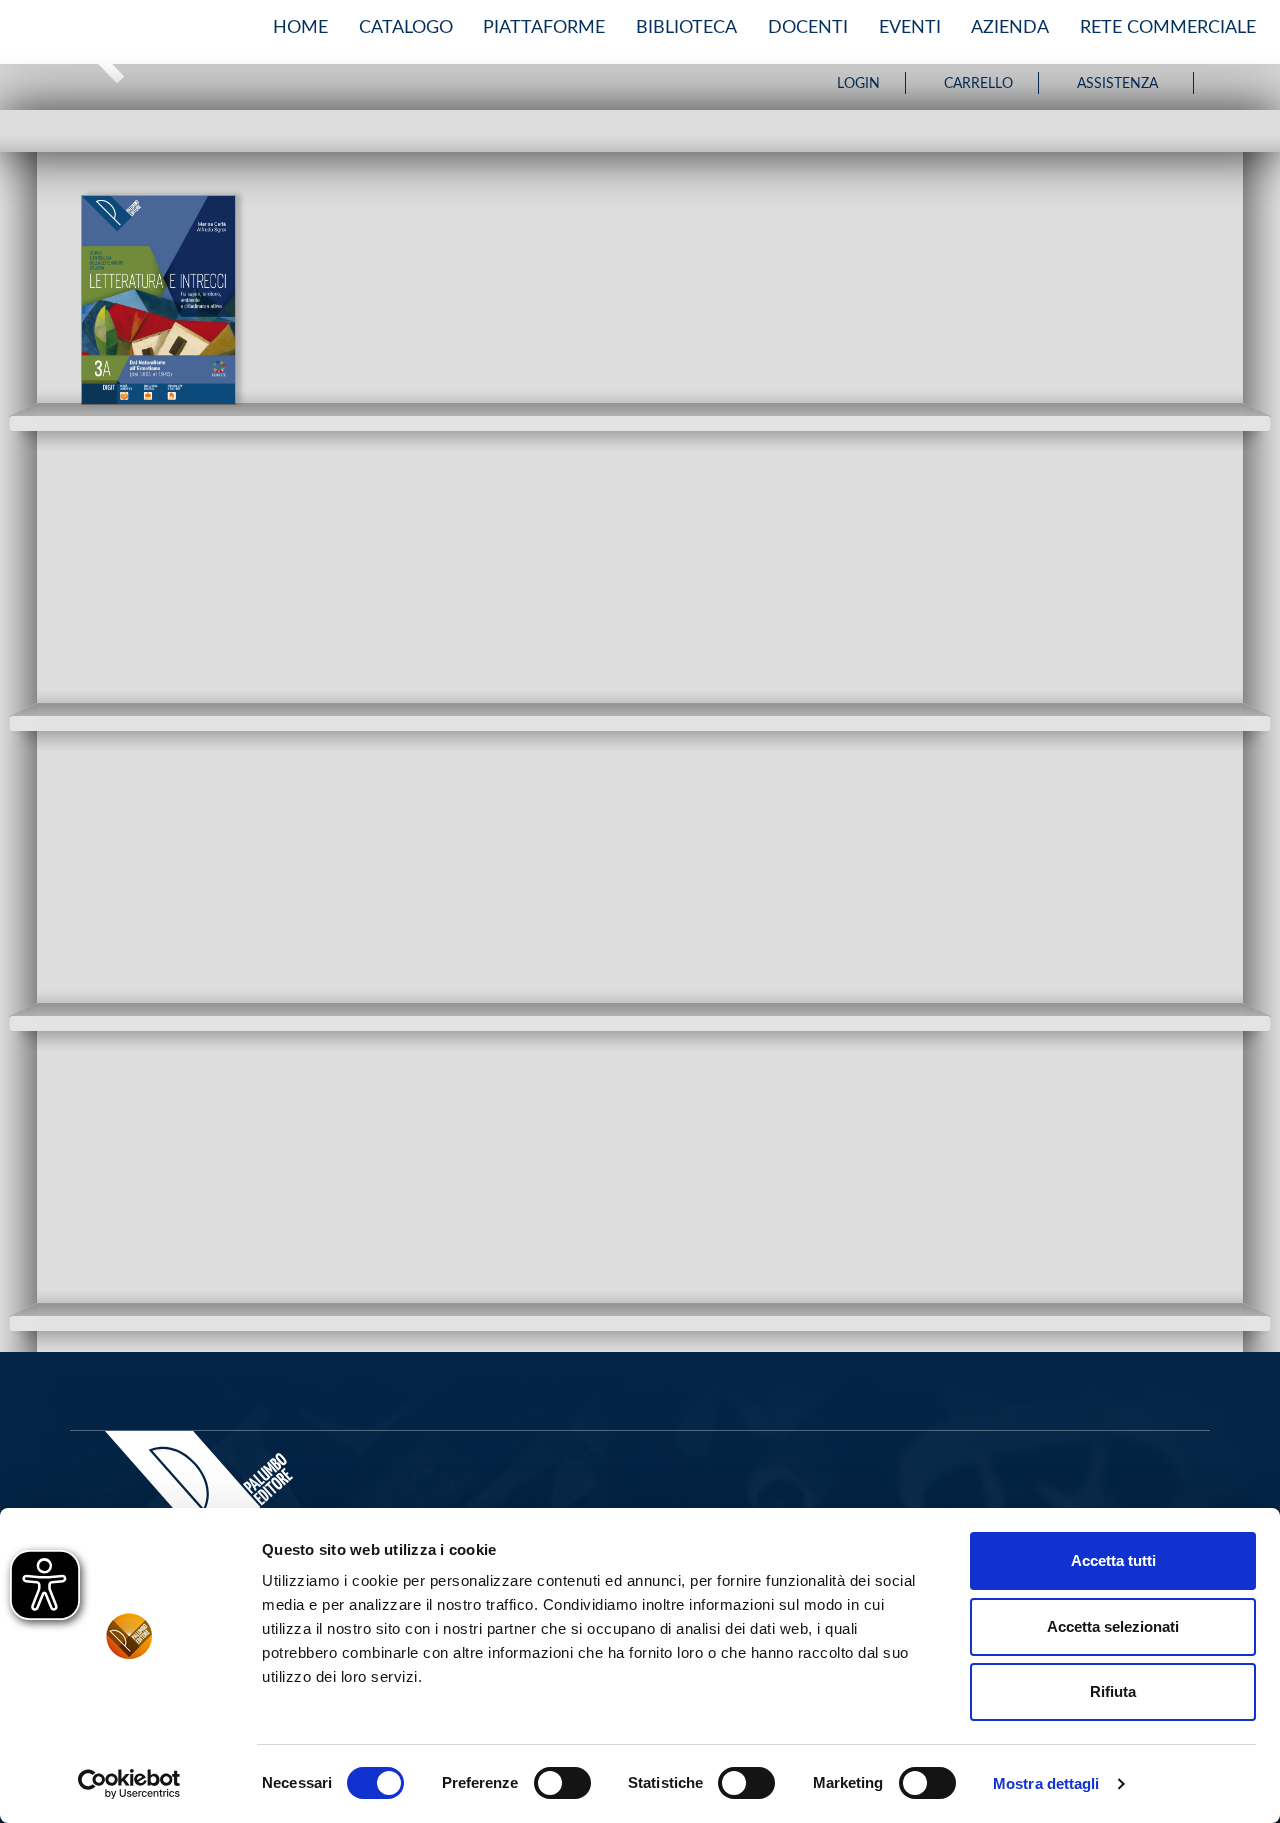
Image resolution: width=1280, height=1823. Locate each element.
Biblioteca (686, 27)
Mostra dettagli (1046, 1783)
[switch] (562, 1783)
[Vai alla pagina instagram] (1246, 83)
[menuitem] (301, 28)
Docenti (808, 27)
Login (858, 84)
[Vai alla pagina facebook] (1224, 83)
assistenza (1117, 84)
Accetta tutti (1113, 1560)
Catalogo (406, 27)
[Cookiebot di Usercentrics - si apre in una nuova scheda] (129, 1784)
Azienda (1010, 27)
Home (300, 27)
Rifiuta (1113, 1691)
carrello (978, 84)
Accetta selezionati (1113, 1626)
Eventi (910, 27)
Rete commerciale (1168, 27)
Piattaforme (544, 27)
